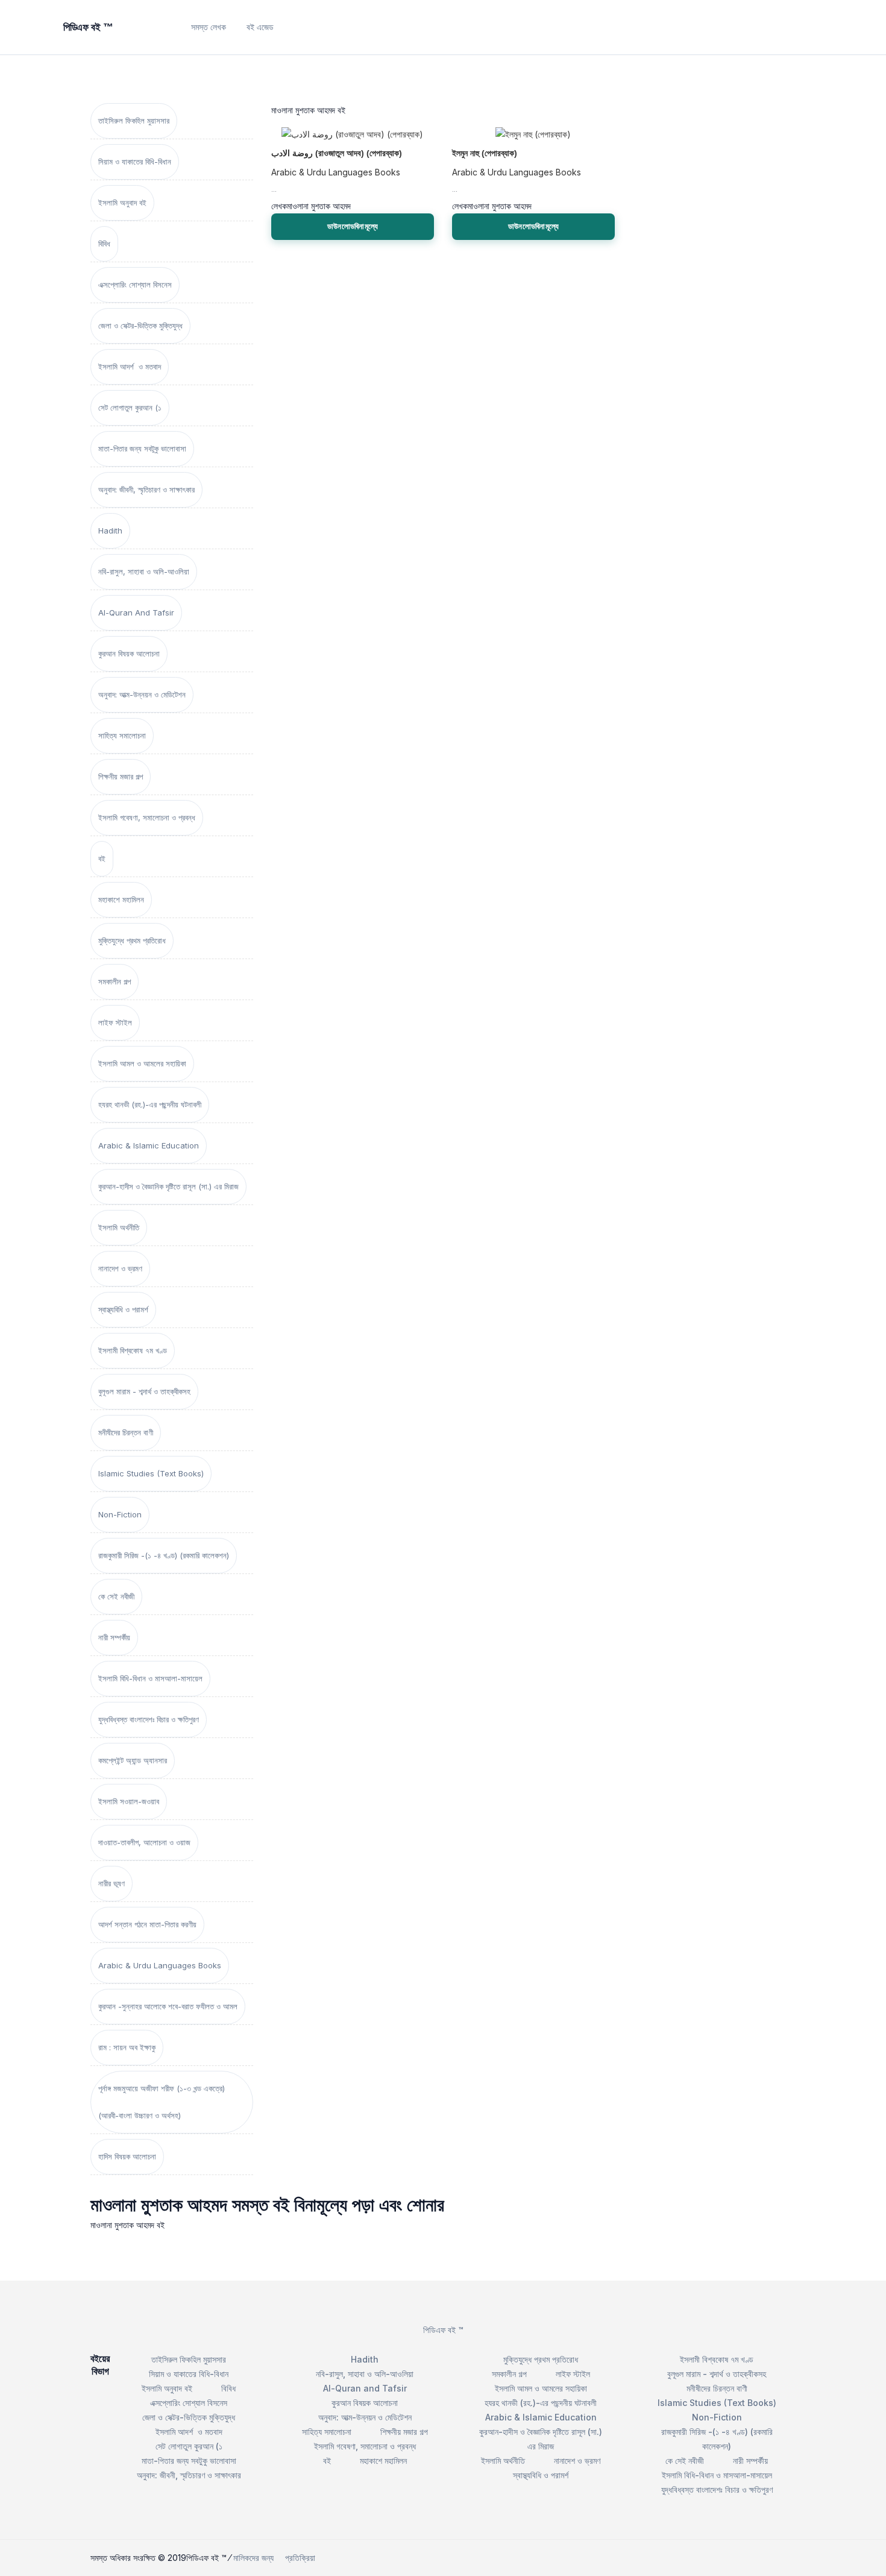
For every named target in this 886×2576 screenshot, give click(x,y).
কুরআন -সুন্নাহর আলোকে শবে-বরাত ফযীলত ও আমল (168, 2006)
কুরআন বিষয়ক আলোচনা (129, 653)
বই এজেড (260, 27)
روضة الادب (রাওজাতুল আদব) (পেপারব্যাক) (337, 153)
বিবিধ (104, 244)
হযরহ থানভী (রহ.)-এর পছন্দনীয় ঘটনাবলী (150, 1104)
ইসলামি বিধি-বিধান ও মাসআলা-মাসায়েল (150, 1678)
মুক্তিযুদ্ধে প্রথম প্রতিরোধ (132, 940)
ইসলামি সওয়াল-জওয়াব (129, 1801)
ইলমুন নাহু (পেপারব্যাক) (485, 153)
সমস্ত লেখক (209, 27)
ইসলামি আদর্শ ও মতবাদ (130, 367)
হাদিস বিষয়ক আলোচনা (127, 2156)
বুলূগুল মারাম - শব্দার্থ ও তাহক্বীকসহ (144, 1391)
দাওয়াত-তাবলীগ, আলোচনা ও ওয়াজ (144, 1842)
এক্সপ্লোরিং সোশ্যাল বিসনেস (135, 285)
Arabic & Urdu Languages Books (160, 1965)
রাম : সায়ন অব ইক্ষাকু (127, 2047)
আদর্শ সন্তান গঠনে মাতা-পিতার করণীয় (147, 1924)
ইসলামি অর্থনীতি (119, 1227)
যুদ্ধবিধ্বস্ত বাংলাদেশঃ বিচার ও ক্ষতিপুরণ (149, 1719)
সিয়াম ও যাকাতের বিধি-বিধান (135, 162)
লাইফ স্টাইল (115, 1022)
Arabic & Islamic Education (149, 1145)
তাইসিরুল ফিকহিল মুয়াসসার (134, 121)
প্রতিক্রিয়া (300, 2558)
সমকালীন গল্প (115, 981)
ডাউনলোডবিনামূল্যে (353, 226)
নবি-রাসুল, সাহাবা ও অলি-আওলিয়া (144, 572)
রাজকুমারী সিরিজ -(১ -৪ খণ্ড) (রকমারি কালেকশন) (164, 1555)
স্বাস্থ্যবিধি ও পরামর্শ (123, 1309)
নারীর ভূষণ (112, 1883)
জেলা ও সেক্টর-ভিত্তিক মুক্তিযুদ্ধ (140, 326)
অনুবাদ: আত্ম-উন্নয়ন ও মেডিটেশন (142, 694)
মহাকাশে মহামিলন (121, 899)
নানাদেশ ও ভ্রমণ (120, 1268)
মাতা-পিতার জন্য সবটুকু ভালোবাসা (142, 449)
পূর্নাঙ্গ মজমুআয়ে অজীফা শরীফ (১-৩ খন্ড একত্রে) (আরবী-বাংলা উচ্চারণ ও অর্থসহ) (162, 2102)
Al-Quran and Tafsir (136, 613)
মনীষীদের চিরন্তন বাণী (126, 1432)
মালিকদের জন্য (253, 2558)
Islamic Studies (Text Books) (151, 1473)
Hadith (110, 531)
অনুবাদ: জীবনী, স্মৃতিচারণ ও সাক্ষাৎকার (146, 490)
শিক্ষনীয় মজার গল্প (121, 776)
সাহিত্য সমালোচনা (122, 735)
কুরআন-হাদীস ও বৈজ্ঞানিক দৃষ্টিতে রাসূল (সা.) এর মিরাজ (168, 1186)
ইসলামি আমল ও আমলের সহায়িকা (142, 1063)
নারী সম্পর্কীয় (114, 1637)
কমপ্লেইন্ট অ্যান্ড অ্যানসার (133, 1760)
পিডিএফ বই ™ (443, 2330)
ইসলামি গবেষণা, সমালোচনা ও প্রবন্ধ (147, 817)
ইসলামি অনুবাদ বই (122, 203)
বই (102, 858)
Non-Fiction (120, 1514)
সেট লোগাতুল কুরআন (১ (130, 408)
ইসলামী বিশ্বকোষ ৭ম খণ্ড (133, 1350)
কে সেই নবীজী (116, 1596)
